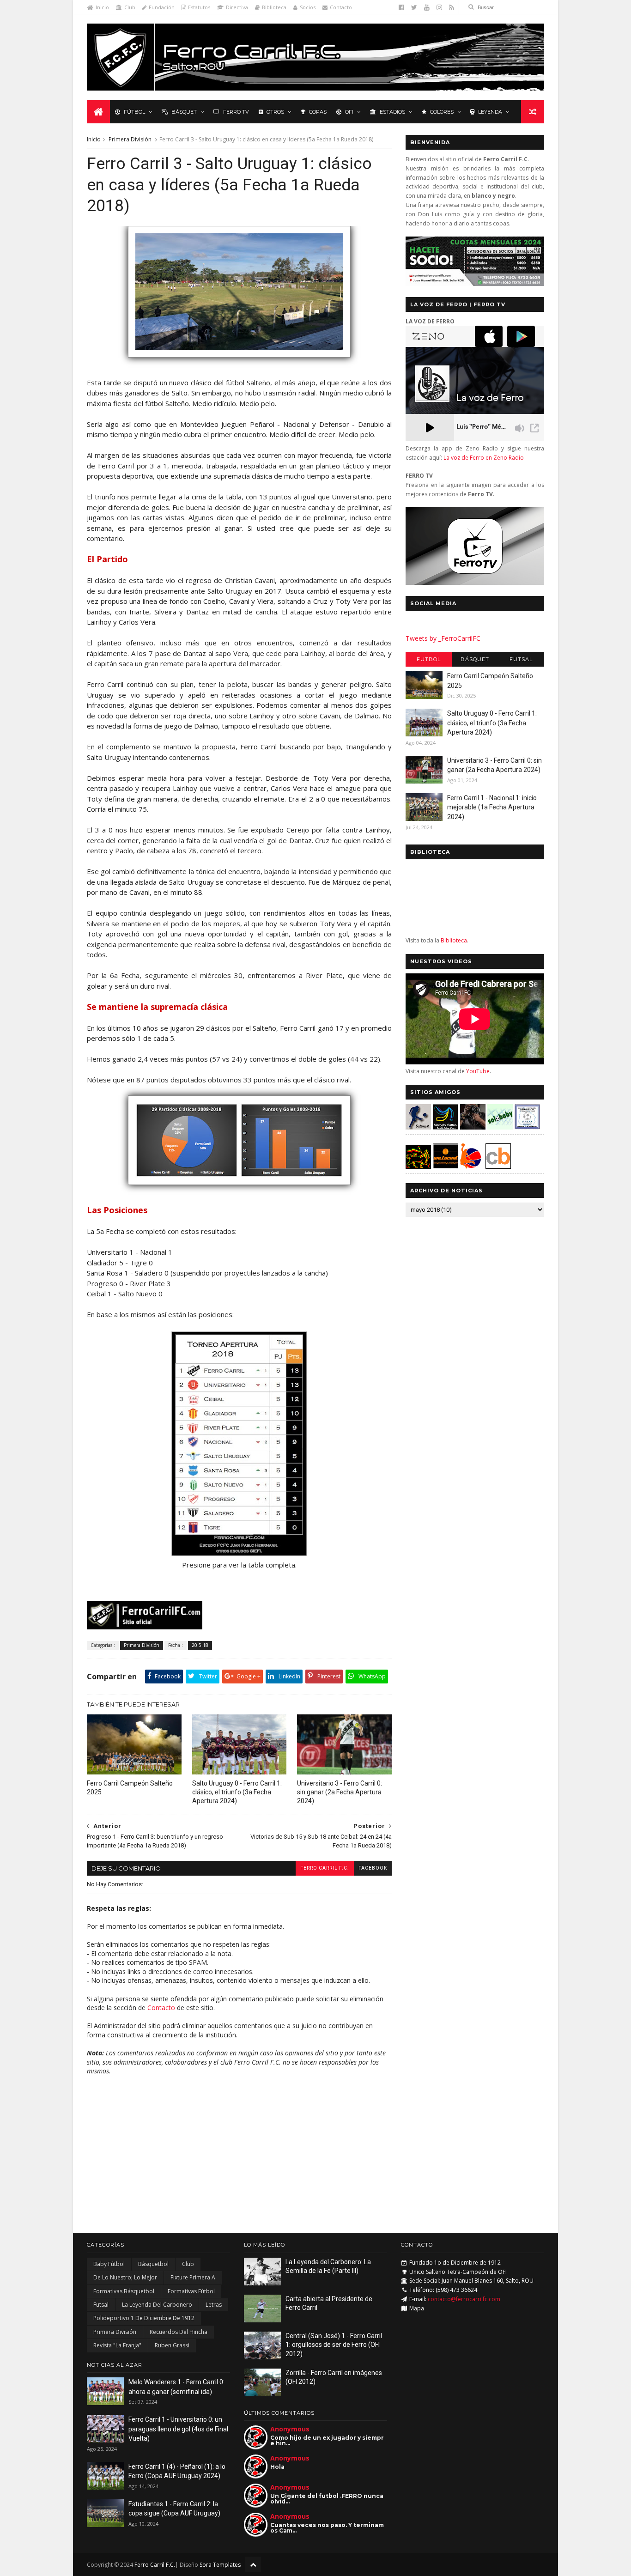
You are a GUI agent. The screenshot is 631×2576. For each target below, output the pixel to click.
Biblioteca (274, 7)
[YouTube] (427, 7)
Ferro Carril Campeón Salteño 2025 (130, 1788)
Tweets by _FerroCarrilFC (443, 638)
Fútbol (134, 112)
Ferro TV (236, 112)
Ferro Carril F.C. (325, 1868)
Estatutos (199, 7)
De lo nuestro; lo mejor (125, 2277)
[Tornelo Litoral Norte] (471, 1166)
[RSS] (452, 7)
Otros (275, 112)
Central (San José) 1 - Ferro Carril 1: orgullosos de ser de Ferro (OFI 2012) (334, 2345)
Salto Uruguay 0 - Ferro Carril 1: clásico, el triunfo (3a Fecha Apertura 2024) (237, 1792)
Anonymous (290, 2429)
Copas (318, 112)
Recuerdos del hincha (179, 2332)
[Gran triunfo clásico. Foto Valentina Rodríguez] (239, 362)
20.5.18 (200, 1645)
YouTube (478, 1071)
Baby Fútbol (109, 2264)
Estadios (392, 112)
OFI (349, 112)
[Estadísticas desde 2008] (239, 1189)
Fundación (162, 7)
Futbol (429, 659)
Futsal (521, 659)
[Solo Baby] (500, 1127)
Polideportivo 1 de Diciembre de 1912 (144, 2318)
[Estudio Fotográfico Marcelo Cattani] (446, 1127)
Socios (308, 7)
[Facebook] (401, 7)
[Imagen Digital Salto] (473, 1127)
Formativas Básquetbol (124, 2291)
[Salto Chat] (446, 1166)
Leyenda (490, 112)
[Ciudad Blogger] (498, 1166)
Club (130, 7)
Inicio (102, 7)
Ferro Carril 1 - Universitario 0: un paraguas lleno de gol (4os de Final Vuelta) (178, 2429)
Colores (442, 112)
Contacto (341, 7)
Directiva (237, 7)
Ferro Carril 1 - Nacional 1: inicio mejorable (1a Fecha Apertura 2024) (492, 807)
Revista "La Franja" (117, 2345)
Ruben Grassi (172, 2345)
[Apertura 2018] (239, 1554)
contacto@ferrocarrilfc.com (464, 2299)
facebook (373, 1868)
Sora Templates (220, 2565)
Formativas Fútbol (191, 2291)
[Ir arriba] (253, 2564)
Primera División (130, 139)
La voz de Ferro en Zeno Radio (484, 458)
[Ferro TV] (475, 582)
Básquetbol (153, 2264)
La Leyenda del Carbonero (157, 2305)
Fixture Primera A (193, 2277)
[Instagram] (439, 7)
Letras (214, 2305)
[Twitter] (414, 7)
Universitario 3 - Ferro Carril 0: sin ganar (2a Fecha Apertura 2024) (340, 1792)
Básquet (184, 112)
